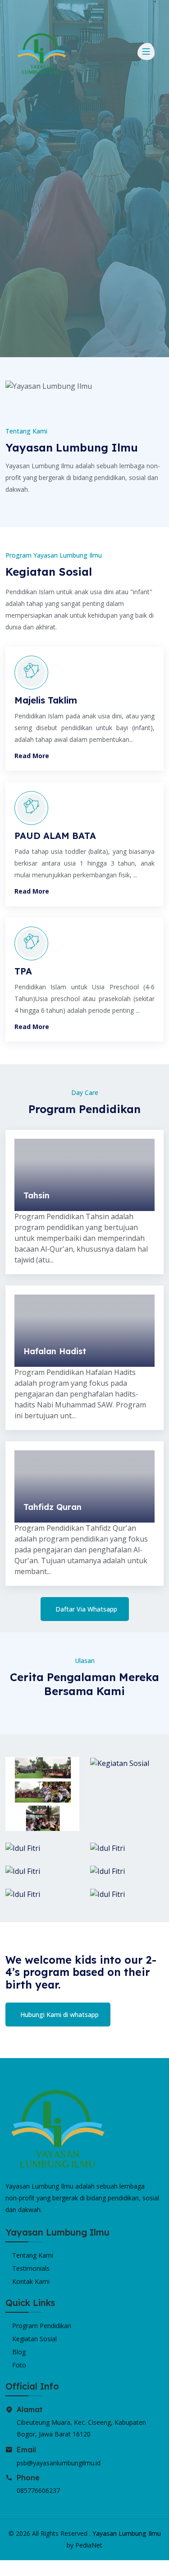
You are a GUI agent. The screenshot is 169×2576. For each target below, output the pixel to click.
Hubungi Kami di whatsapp (59, 2015)
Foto (19, 2365)
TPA (23, 971)
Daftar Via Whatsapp (86, 1609)
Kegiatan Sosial (34, 2339)
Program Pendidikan (42, 2326)
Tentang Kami (33, 2255)
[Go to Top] (8, 2568)
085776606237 (38, 2490)
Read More (32, 756)
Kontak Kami (31, 2281)
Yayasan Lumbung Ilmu (127, 2533)
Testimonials (31, 2268)
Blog (19, 2352)
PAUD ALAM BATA (55, 836)
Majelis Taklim (46, 700)
